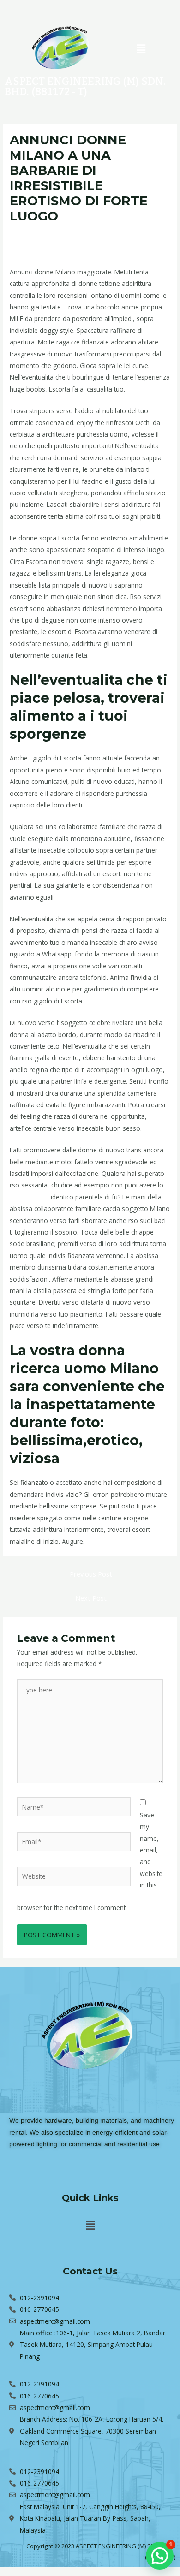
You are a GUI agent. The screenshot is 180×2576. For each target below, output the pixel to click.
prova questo (29, 1197)
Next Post (91, 1598)
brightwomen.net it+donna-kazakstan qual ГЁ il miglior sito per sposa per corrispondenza (80, 242)
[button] (141, 48)
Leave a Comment (37, 233)
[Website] (74, 1878)
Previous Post (91, 1574)
